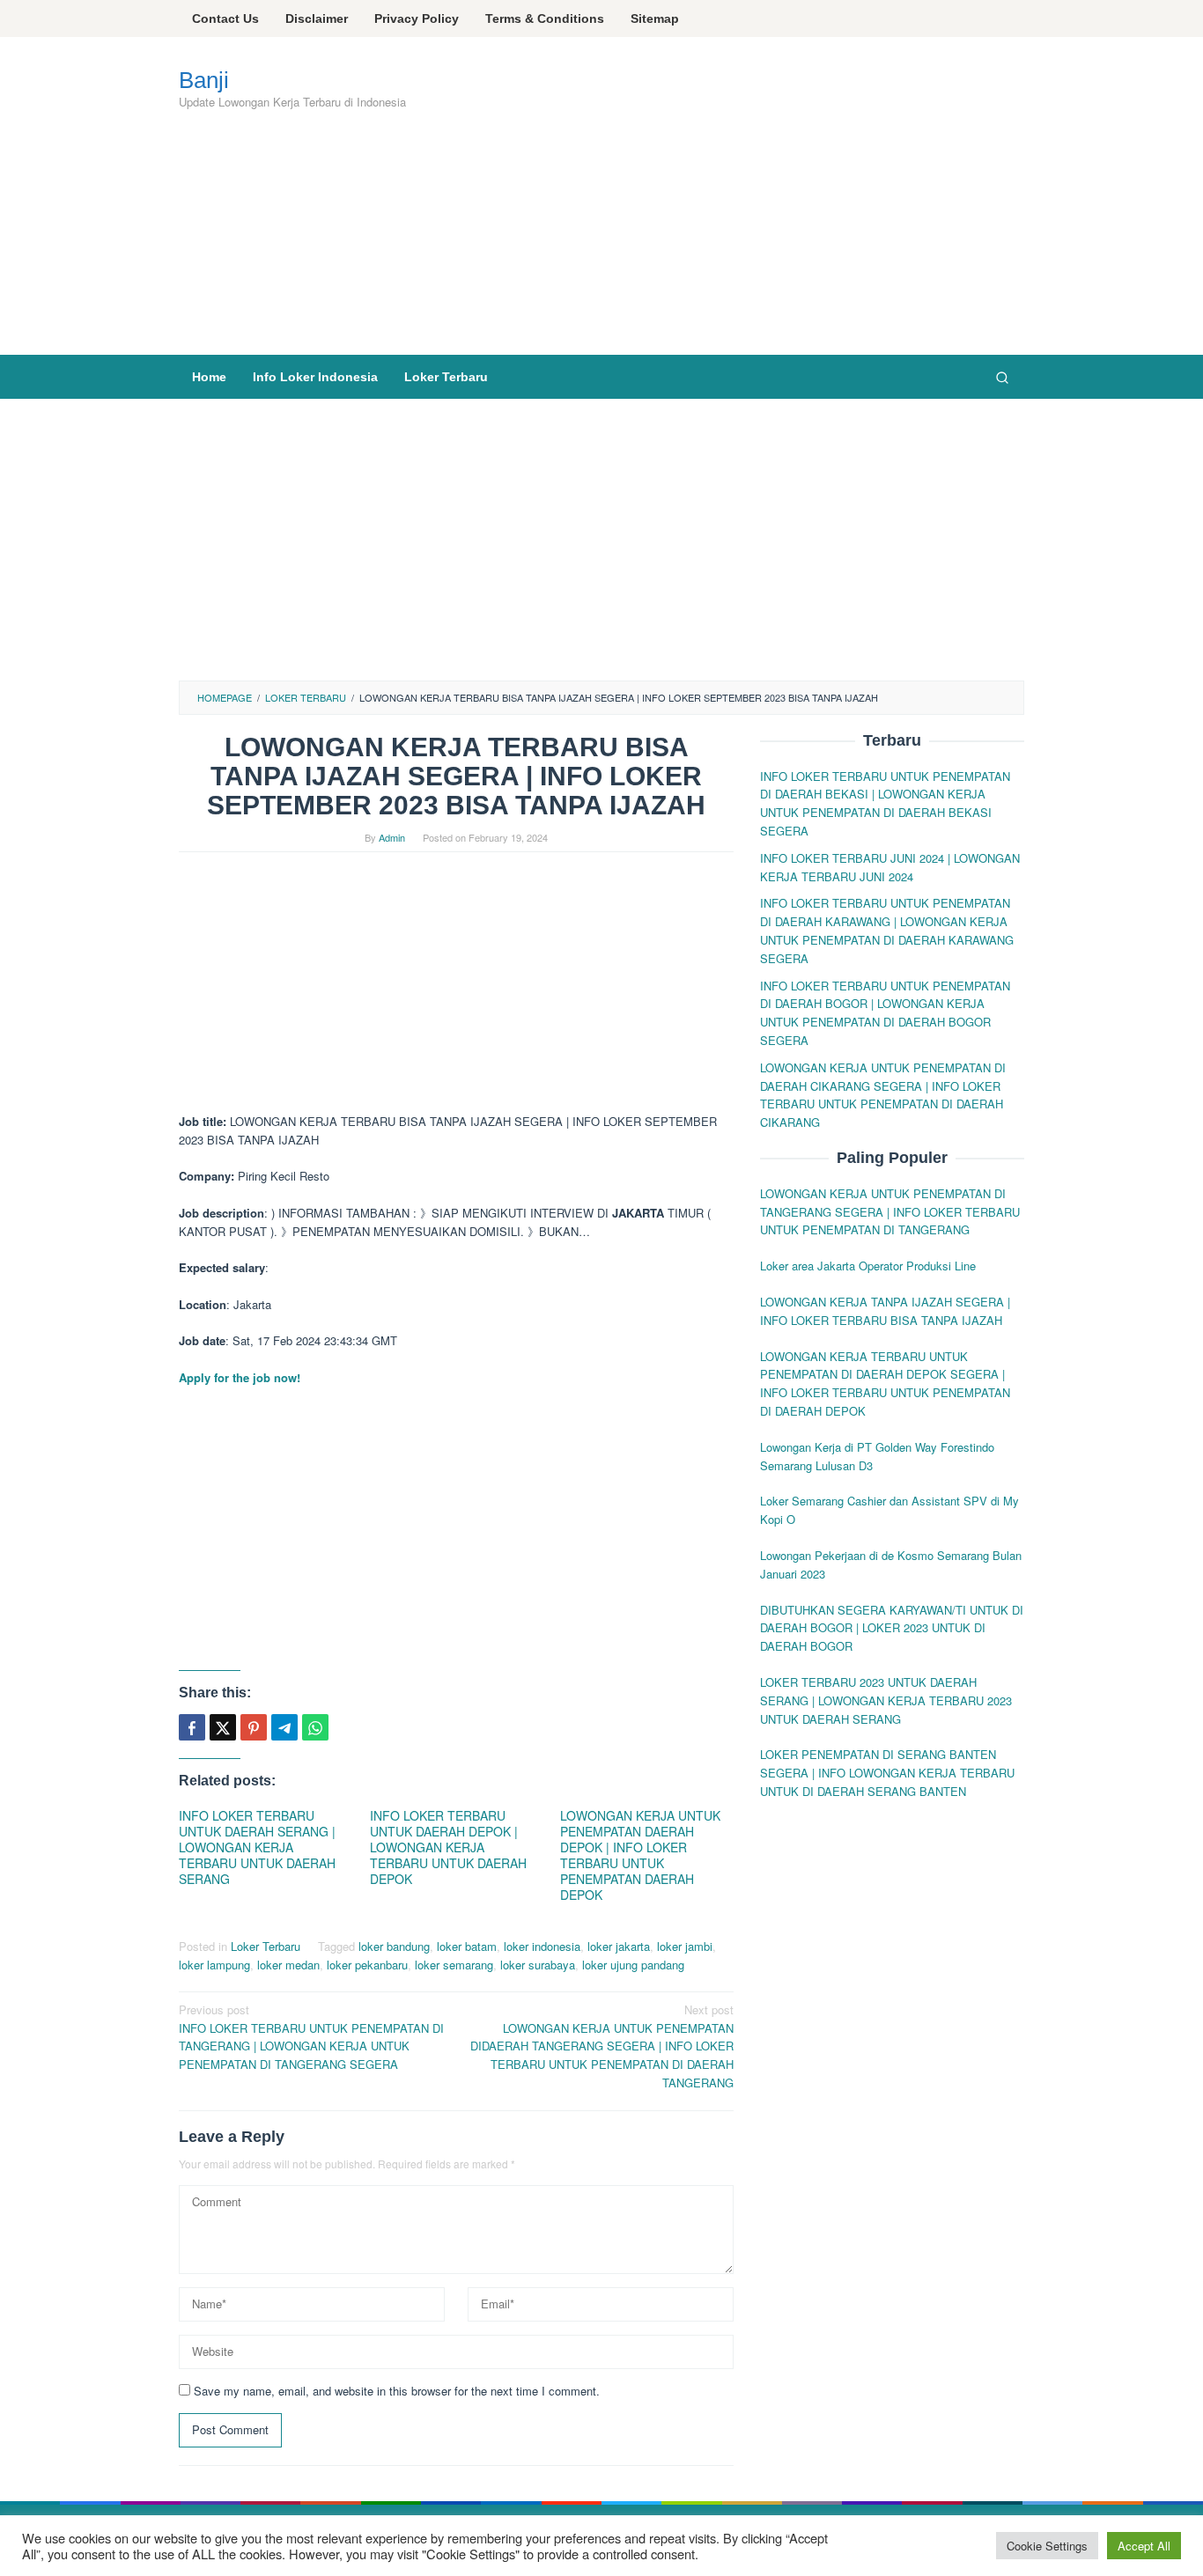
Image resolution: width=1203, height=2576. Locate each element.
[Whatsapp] (315, 1727)
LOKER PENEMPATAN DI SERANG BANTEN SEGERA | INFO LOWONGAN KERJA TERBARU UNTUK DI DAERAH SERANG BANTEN (887, 1774)
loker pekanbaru (367, 1965)
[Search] (1002, 377)
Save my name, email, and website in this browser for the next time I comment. (397, 2391)
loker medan (288, 1965)
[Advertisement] (513, 222)
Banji (204, 80)
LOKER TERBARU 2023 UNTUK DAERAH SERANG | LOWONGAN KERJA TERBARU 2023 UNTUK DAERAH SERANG (886, 1700)
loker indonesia (542, 1946)
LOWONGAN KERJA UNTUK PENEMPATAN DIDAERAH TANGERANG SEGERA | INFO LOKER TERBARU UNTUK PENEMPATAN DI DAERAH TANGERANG (602, 2046)
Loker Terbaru (266, 1946)
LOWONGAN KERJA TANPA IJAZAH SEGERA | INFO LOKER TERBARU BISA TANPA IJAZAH (885, 1311)
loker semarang (454, 1965)
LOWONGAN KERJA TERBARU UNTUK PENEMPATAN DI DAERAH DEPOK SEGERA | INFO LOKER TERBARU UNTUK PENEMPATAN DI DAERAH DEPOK (885, 1384)
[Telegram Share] (284, 1727)
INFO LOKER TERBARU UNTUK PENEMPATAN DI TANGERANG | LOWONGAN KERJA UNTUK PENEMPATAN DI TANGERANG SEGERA (311, 2037)
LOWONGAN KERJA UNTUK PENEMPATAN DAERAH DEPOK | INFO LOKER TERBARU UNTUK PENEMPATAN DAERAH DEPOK (640, 1855)
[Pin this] (254, 1727)
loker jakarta (619, 1946)
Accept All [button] (1144, 2546)
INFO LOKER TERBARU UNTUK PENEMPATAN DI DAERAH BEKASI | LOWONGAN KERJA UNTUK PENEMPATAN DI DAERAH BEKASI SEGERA (885, 803)
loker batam (467, 1946)
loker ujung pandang (633, 1965)
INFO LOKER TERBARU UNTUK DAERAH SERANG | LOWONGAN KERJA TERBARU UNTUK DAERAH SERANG (257, 1847)
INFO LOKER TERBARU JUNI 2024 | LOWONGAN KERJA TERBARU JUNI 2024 (890, 867)
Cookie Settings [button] (1047, 2546)
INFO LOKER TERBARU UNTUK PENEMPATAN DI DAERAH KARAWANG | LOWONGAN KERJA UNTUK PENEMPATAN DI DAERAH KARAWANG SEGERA (887, 931)
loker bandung (394, 1946)
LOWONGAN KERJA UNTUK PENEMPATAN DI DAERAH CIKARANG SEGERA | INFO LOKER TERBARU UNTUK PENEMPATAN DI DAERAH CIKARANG (883, 1095)
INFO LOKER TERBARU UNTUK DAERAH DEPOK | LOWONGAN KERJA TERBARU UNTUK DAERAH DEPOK (448, 1847)
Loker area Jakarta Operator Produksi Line (868, 1266)
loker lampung (214, 1965)
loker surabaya (538, 1965)
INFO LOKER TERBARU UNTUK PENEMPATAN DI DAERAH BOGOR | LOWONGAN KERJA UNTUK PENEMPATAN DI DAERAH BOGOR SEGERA (885, 1013)
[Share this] (192, 1727)
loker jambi (685, 1946)
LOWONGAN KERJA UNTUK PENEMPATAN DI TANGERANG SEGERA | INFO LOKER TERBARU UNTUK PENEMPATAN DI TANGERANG (890, 1212)
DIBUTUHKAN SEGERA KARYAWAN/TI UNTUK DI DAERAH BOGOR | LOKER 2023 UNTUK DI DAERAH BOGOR (892, 1628)
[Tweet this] (223, 1727)
